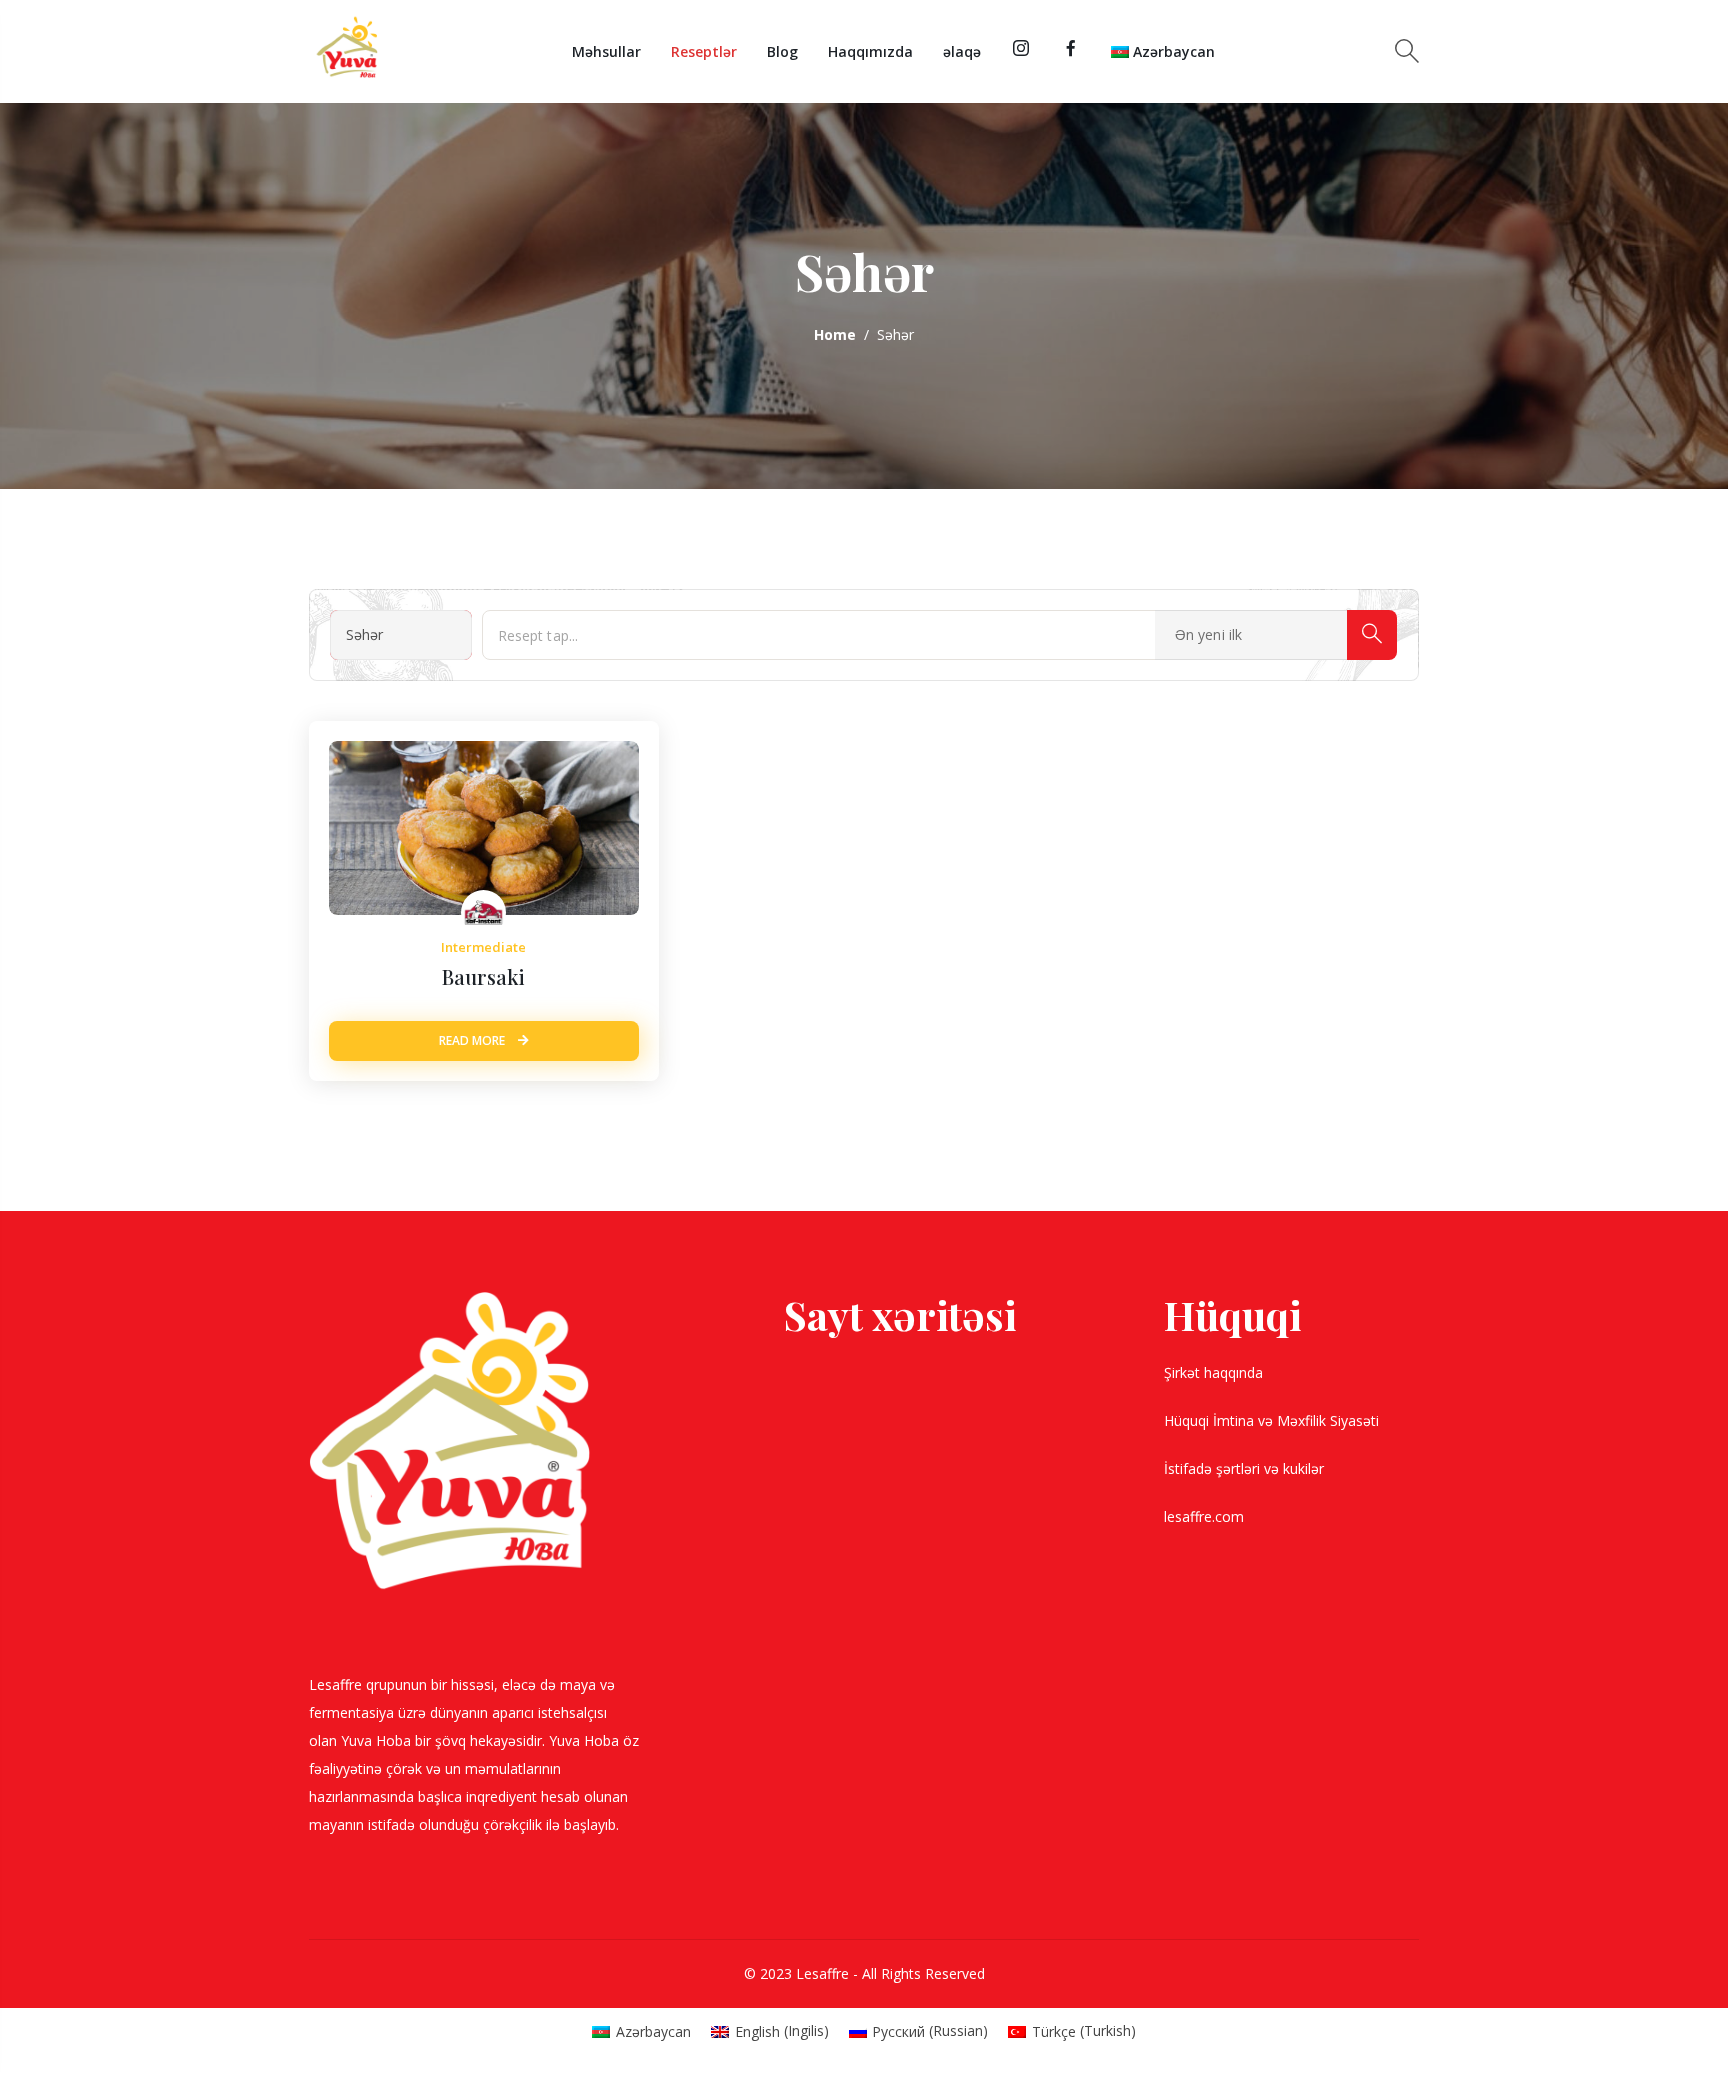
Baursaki (483, 976)
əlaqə (962, 51)
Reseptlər (704, 51)
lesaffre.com (1204, 1516)
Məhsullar (606, 51)
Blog (782, 51)
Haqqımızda (870, 51)
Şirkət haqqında (1215, 1372)
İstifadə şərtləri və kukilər (1246, 1468)
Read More (473, 1040)
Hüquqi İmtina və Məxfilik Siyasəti (1273, 1420)
